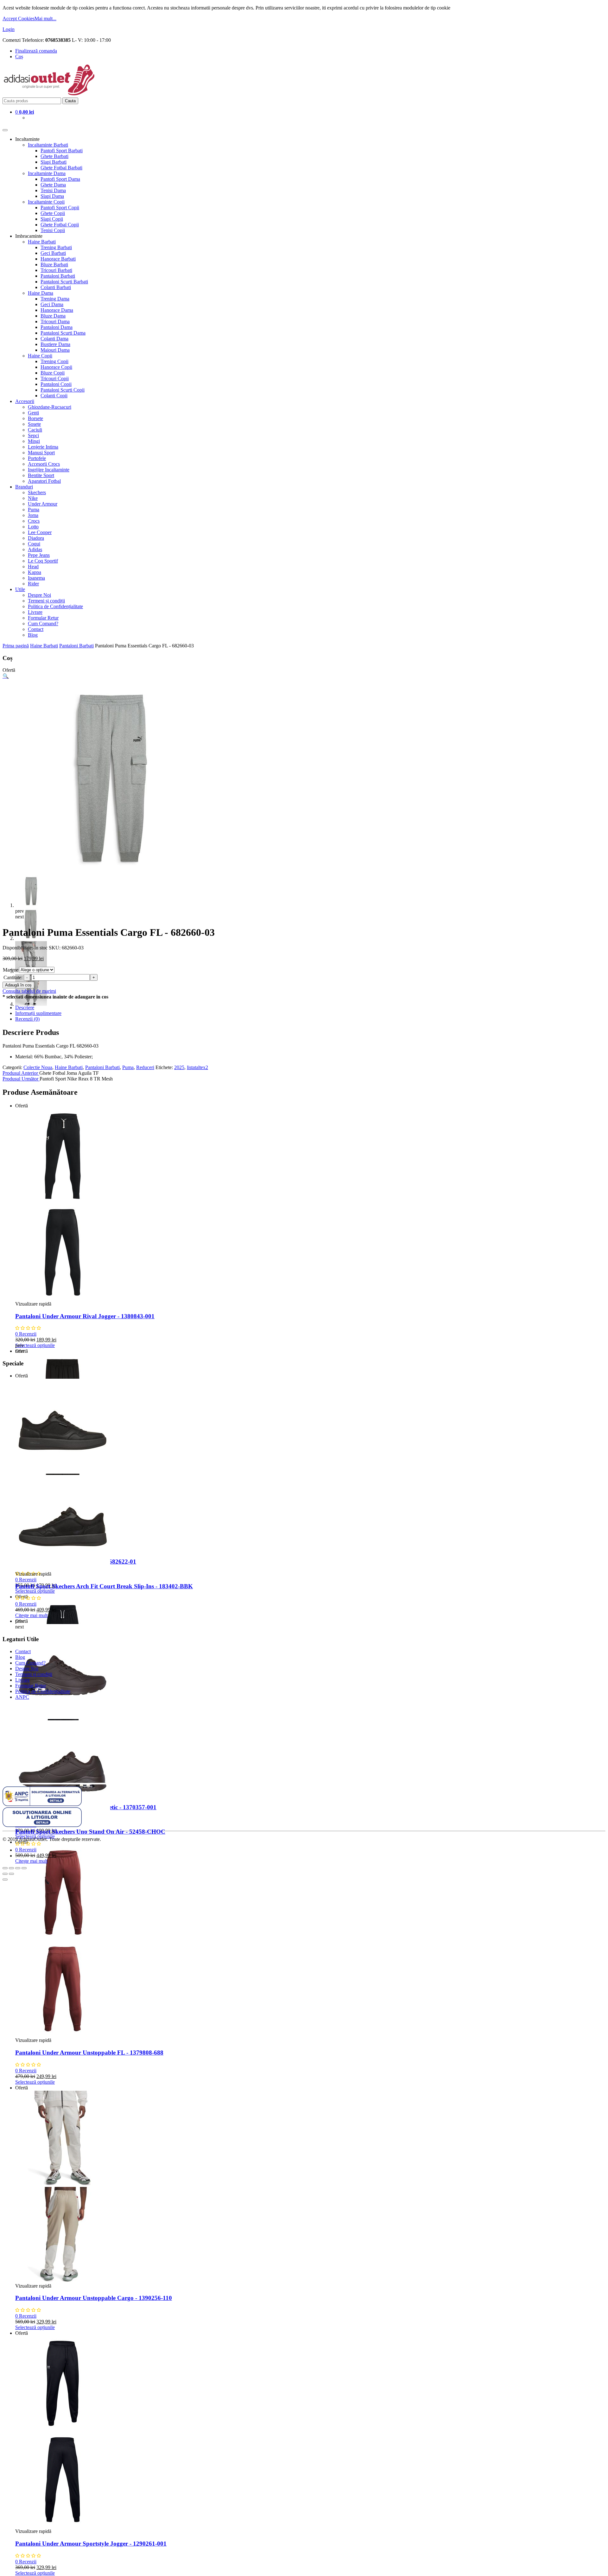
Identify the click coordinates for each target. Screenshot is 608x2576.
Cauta (70, 101)
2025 (179, 1067)
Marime (11, 970)
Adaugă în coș (18, 985)
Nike (33, 498)
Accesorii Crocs (44, 464)
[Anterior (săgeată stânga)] (5, 1874)
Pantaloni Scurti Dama (63, 333)
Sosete (34, 424)
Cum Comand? (43, 624)
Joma (33, 515)
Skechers (37, 492)
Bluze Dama (53, 316)
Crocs (34, 521)
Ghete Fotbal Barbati (61, 168)
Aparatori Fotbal (44, 481)
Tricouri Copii (55, 378)
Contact (36, 629)
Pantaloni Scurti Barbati (64, 282)
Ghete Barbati (54, 156)
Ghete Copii (53, 213)
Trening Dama (55, 299)
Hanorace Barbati (58, 259)
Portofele (37, 458)
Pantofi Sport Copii (60, 208)
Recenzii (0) (27, 1019)
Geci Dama (52, 304)
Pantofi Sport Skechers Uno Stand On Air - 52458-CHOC (90, 1832)
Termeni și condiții (46, 601)
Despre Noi (39, 595)
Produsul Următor (21, 1079)
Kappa (35, 572)
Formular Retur (43, 618)
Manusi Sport (41, 453)
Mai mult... (45, 19)
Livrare (35, 612)
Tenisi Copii (53, 230)
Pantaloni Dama (57, 327)
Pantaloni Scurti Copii (63, 390)
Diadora (36, 538)
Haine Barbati (42, 242)
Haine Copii (40, 356)
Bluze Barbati (54, 265)
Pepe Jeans (39, 555)
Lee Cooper (40, 532)
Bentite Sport (41, 475)
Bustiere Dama (55, 344)
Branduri (24, 487)
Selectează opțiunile (35, 1345)
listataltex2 (197, 1067)
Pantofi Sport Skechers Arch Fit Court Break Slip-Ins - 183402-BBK (104, 1586)
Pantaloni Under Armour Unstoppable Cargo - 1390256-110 (94, 2298)
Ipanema (36, 578)
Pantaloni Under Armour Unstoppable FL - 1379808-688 (89, 2053)
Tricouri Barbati (56, 270)
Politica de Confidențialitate (55, 606)
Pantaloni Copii (56, 384)
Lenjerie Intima (43, 447)
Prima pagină (16, 646)
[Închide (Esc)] (5, 1868)
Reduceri (145, 1067)
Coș (19, 57)
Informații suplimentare (38, 1013)
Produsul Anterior (21, 1073)
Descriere (25, 1008)
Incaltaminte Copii (46, 202)
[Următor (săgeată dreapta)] (11, 1874)
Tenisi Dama (53, 190)
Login (9, 29)
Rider (33, 584)
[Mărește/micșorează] (24, 1868)
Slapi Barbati (54, 162)
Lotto (33, 527)
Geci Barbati (53, 253)
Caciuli (35, 430)
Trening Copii (54, 361)
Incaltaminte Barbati (48, 145)
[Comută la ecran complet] (18, 1868)
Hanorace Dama (57, 310)
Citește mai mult (31, 1615)
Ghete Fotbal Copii (60, 225)
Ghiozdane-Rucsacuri (50, 407)
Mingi (34, 441)
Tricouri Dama (55, 321)
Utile (20, 589)
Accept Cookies (19, 19)
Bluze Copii (53, 373)
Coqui (34, 544)
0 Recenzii (26, 1334)
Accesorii (25, 401)
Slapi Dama (52, 196)
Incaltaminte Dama (47, 173)
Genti (33, 413)
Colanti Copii (54, 396)
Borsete (35, 418)
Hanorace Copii (56, 367)
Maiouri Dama (55, 350)
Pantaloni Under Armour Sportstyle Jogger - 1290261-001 (91, 2544)
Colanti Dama (54, 339)
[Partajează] (11, 1868)
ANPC (22, 1697)
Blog (33, 635)
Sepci (33, 435)
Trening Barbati (56, 247)
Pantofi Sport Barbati (62, 151)
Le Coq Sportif (43, 561)
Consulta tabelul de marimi (29, 991)
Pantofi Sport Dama (60, 179)
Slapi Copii (52, 219)
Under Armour (43, 504)
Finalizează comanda (36, 51)
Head (33, 567)
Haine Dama (41, 293)
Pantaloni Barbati (58, 276)
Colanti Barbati (56, 287)
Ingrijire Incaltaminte (49, 470)
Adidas (35, 549)
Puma (34, 510)
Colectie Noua (38, 1067)
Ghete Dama (53, 185)
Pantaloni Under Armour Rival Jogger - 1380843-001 (85, 1316)
